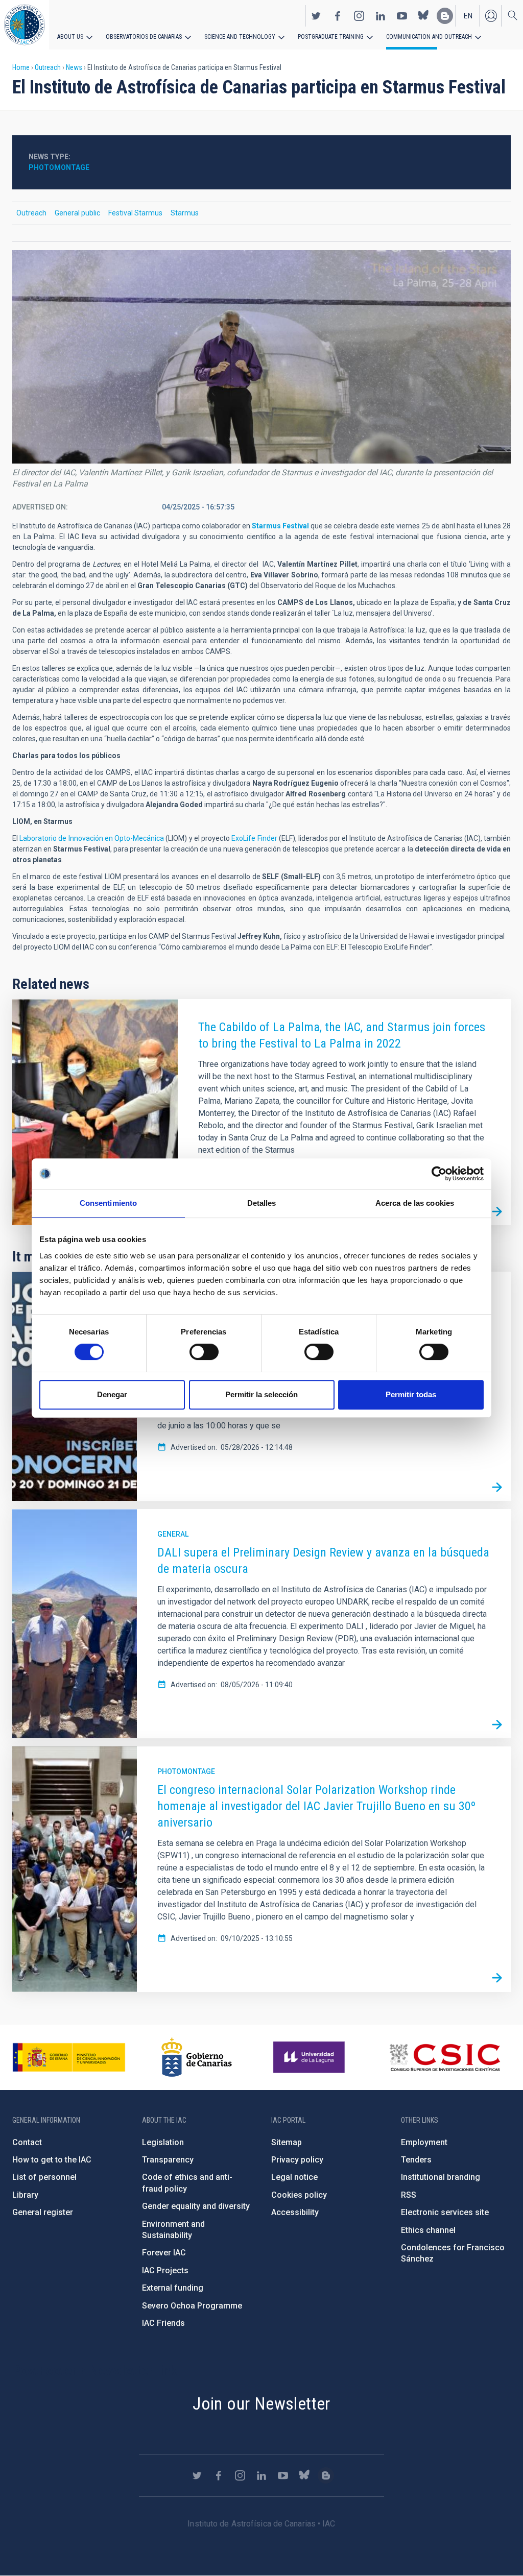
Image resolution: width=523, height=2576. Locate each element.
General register (43, 2212)
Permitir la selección (261, 1394)
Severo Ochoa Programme (192, 2306)
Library (25, 2195)
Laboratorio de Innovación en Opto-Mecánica (92, 838)
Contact (27, 2142)
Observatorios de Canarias (144, 37)
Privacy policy (297, 2160)
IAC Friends (163, 2323)
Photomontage (59, 167)
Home (21, 67)
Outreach (48, 67)
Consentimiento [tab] (108, 1203)
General (173, 1534)
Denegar (112, 1394)
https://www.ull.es (310, 2057)
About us (70, 37)
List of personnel (44, 2177)
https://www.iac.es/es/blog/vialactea (445, 16)
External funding (173, 2288)
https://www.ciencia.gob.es (69, 2057)
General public (77, 213)
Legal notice (294, 2177)
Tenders (416, 2160)
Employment (424, 2142)
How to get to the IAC (52, 2160)
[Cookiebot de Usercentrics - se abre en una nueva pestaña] (439, 1174)
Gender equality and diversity (196, 2206)
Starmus (185, 213)
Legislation (163, 2142)
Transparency (168, 2160)
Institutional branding (441, 2177)
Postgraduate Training (331, 37)
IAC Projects (165, 2270)
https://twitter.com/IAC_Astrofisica (316, 16)
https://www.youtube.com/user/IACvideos (402, 16)
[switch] (204, 1352)
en (468, 16)
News (74, 67)
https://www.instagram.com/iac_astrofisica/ (359, 16)
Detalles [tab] (262, 1203)
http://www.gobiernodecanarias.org (197, 2057)
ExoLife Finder (254, 838)
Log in (491, 16)
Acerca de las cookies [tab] (415, 1203)
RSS (409, 2195)
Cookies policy (299, 2195)
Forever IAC (164, 2253)
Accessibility (295, 2212)
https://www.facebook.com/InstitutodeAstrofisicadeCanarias (338, 16)
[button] (261, 357)
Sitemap (287, 2142)
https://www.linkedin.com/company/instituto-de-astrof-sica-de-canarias (381, 16)
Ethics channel (428, 2230)
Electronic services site (445, 2212)
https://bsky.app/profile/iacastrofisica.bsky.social (423, 16)
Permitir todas (411, 1394)
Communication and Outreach (429, 37)
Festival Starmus (135, 213)
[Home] (25, 25)
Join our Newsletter (261, 2403)
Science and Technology (240, 37)
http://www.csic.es (445, 2057)
